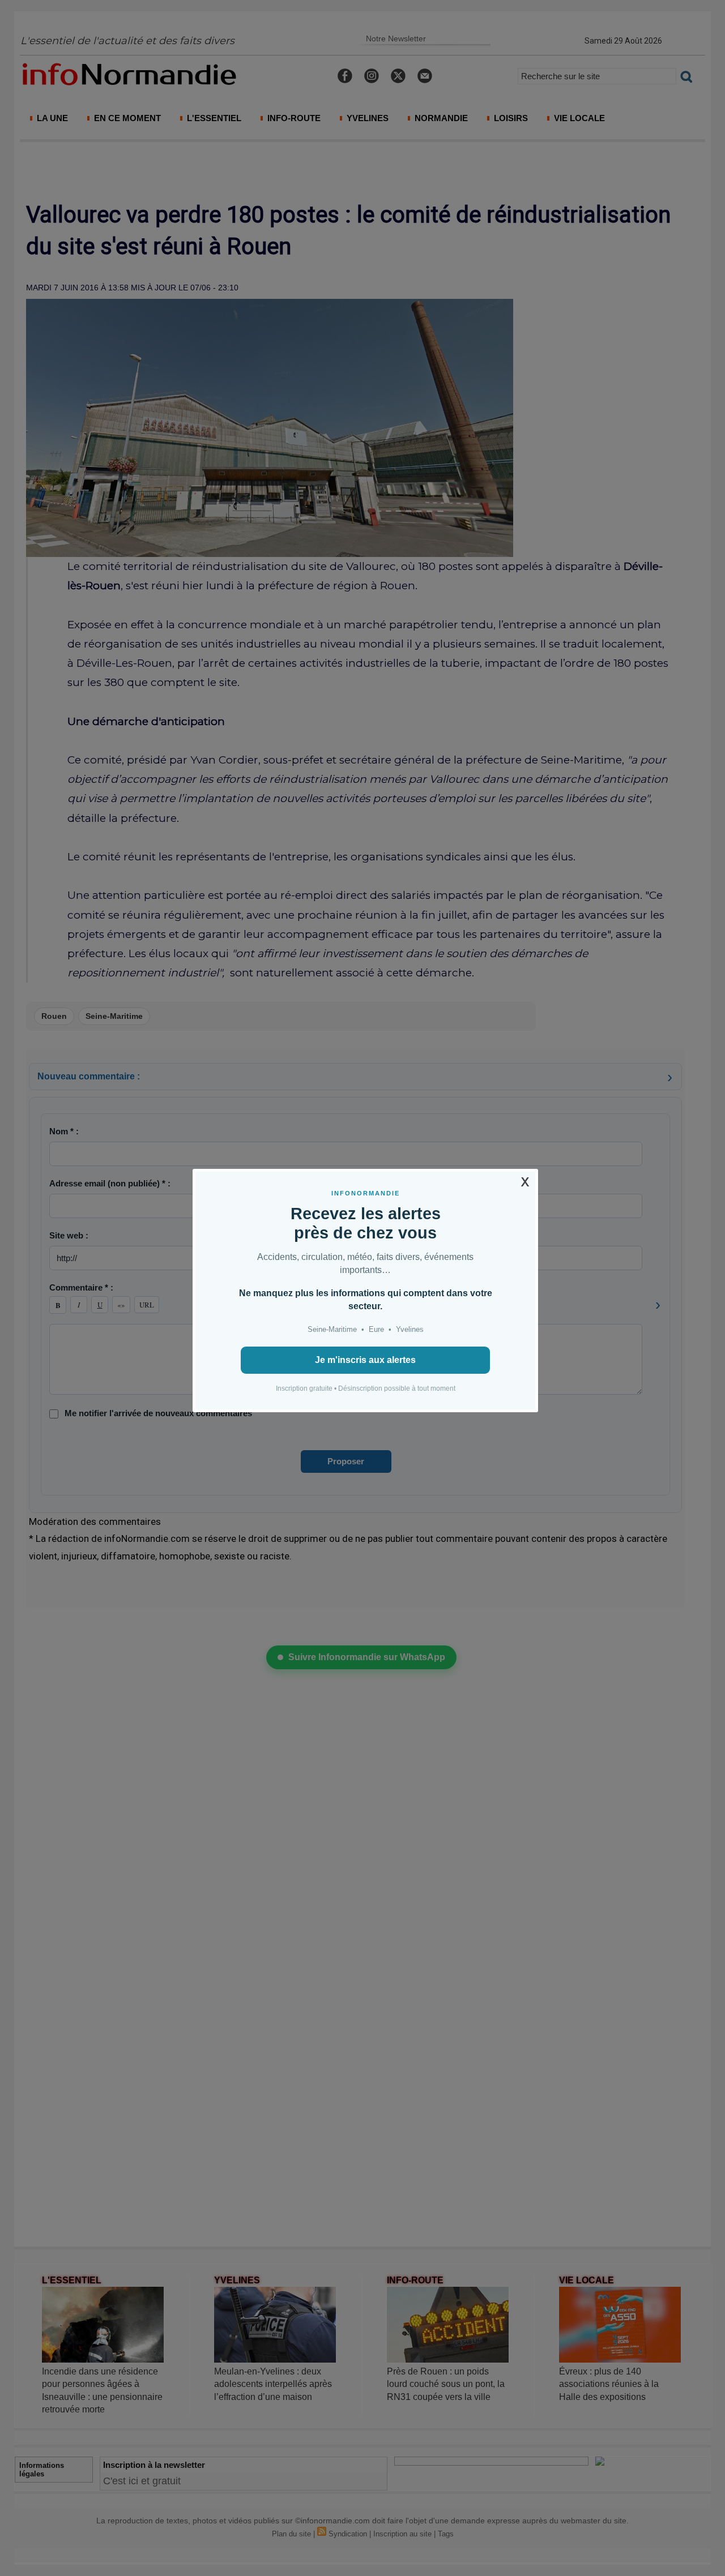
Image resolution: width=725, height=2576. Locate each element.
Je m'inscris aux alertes (365, 1360)
